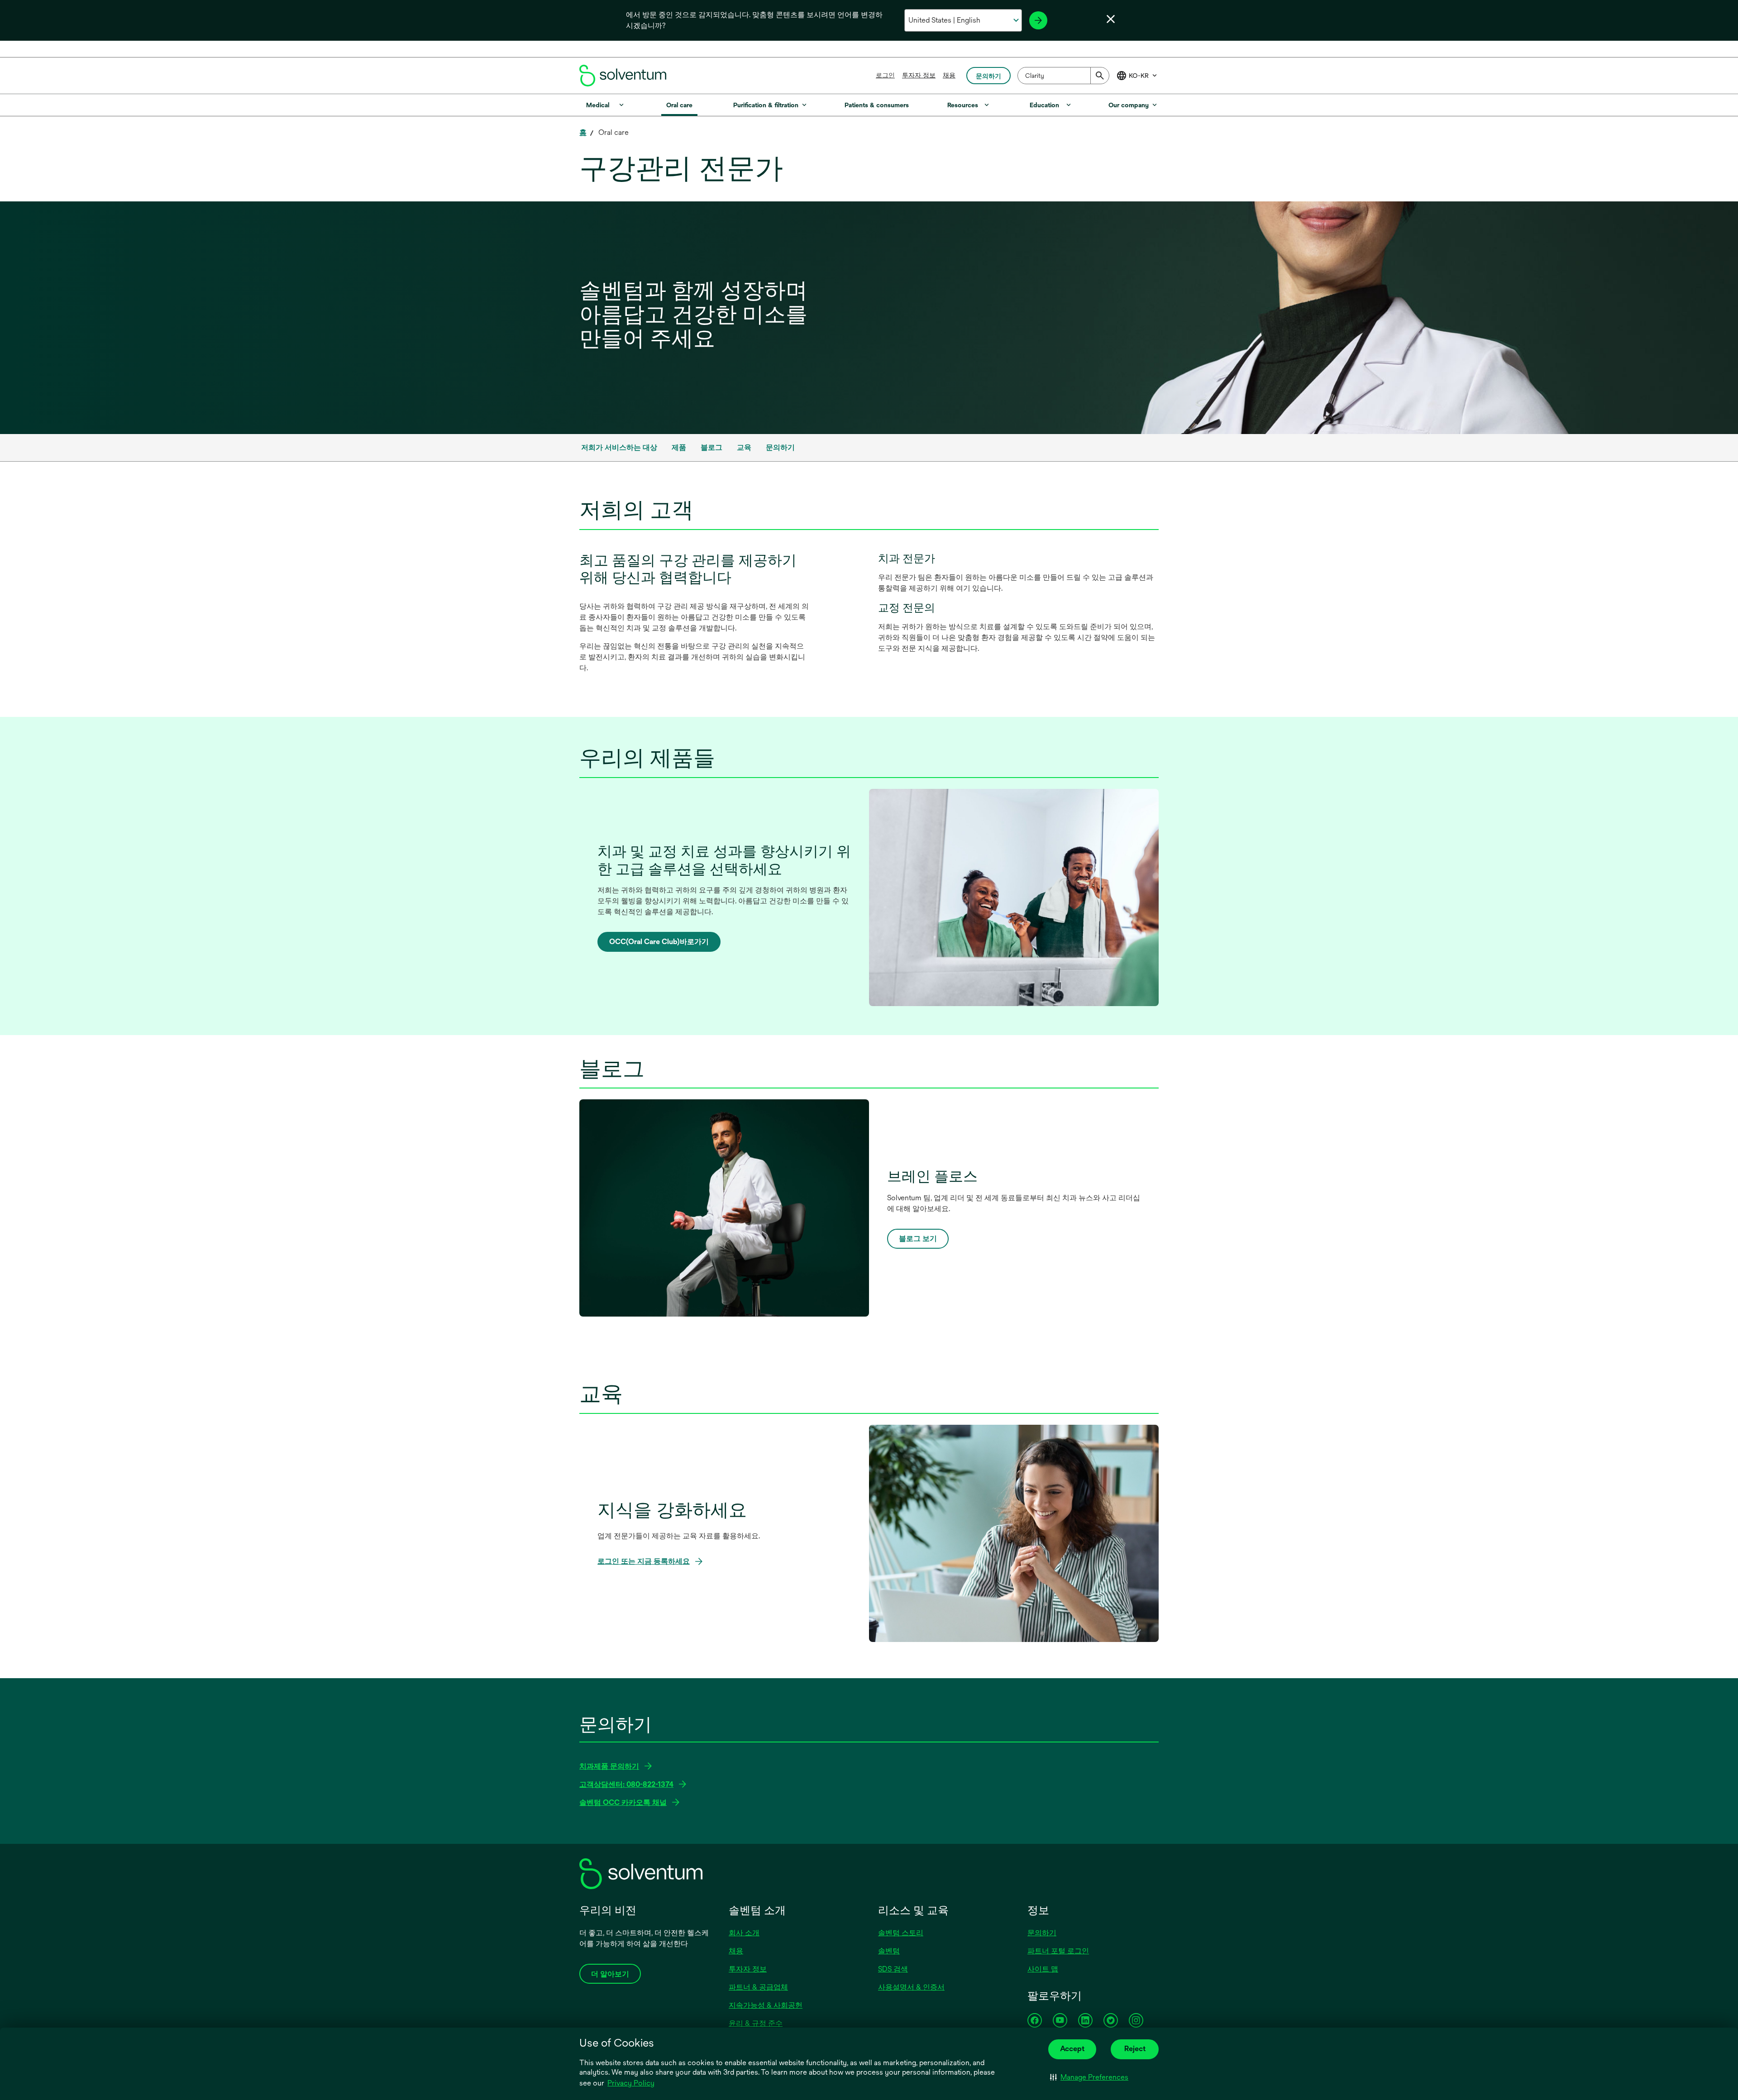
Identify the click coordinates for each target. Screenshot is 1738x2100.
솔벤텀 (889, 1951)
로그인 (885, 75)
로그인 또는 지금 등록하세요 (647, 1562)
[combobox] (1063, 76)
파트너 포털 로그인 (1058, 1951)
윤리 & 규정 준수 (756, 2023)
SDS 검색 (893, 1969)
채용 (949, 75)
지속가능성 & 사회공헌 (766, 2005)
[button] (1089, 2077)
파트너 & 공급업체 (758, 1987)
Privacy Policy (631, 2083)
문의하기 (1042, 1933)
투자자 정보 (919, 75)
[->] (1038, 20)
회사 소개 (744, 1933)
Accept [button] (1072, 2049)
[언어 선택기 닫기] (1111, 19)
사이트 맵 (1043, 1969)
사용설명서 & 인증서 (911, 1987)
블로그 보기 (918, 1239)
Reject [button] (1135, 2049)
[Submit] (1100, 76)
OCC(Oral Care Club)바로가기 (659, 945)
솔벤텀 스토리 (901, 1933)
